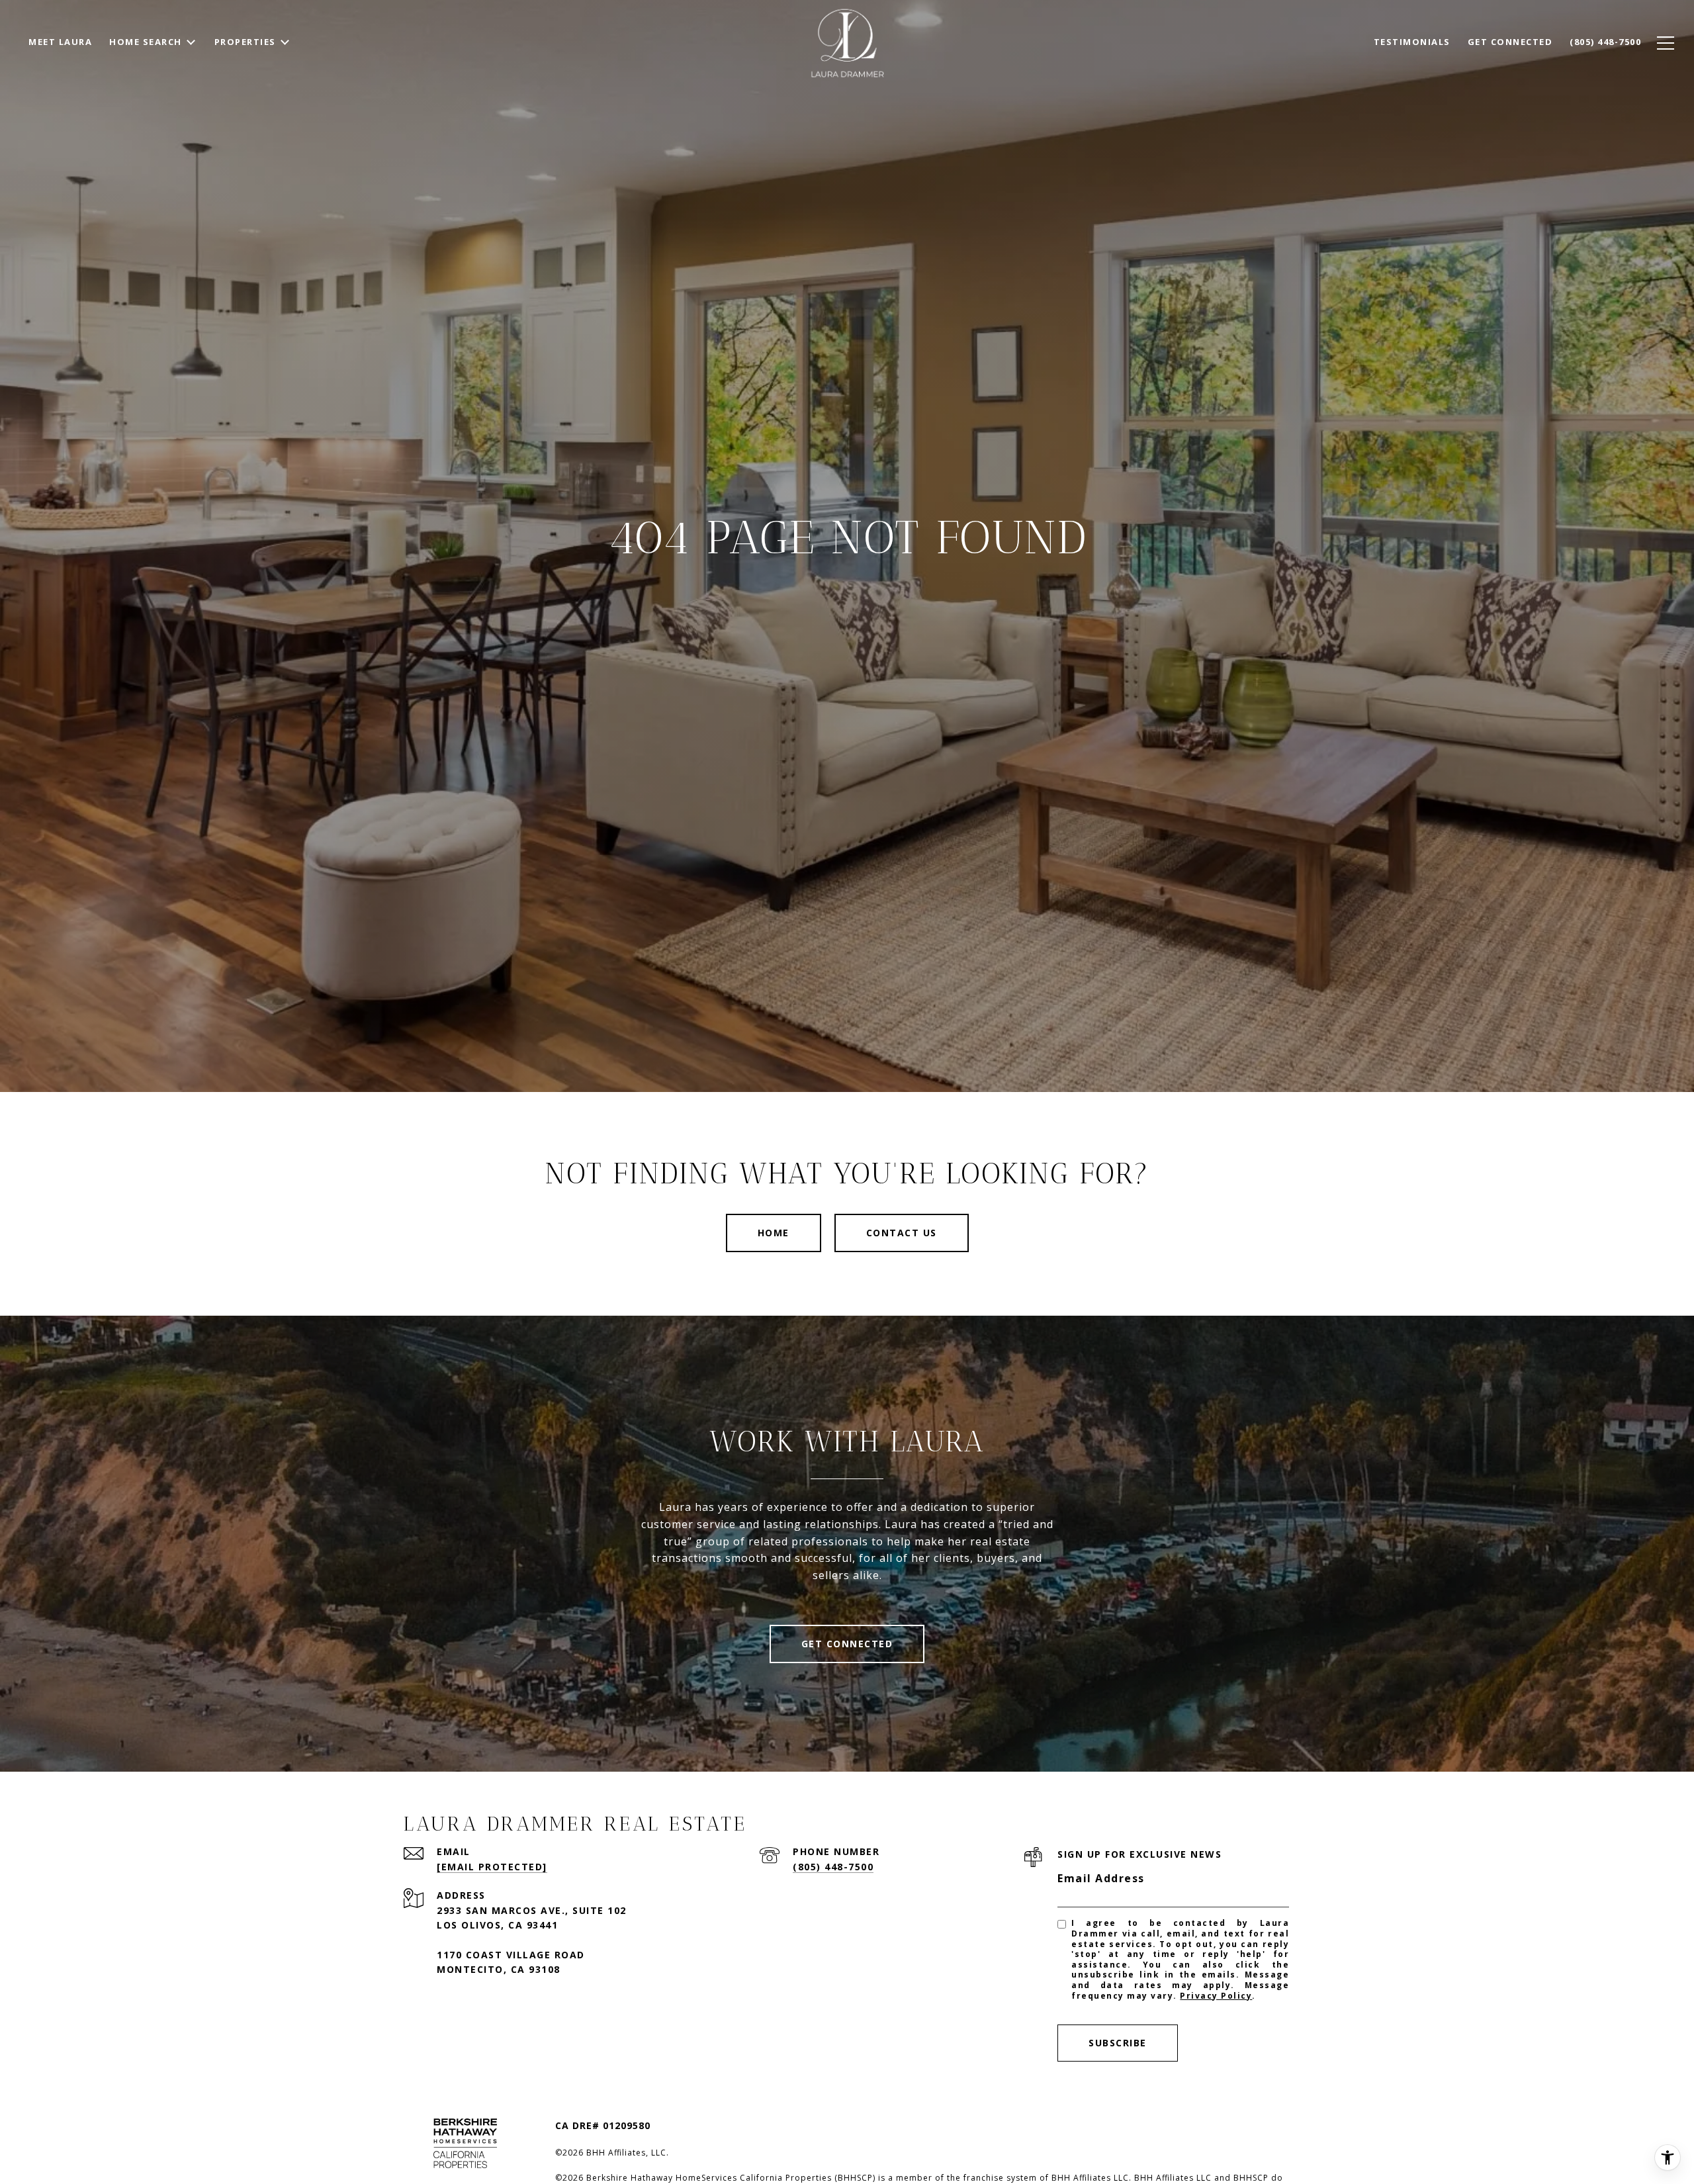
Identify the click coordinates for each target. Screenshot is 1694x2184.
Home (774, 1233)
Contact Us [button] (902, 1233)
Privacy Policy (1216, 1996)
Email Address (1101, 1878)
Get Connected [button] (847, 1644)
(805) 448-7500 (833, 1867)
